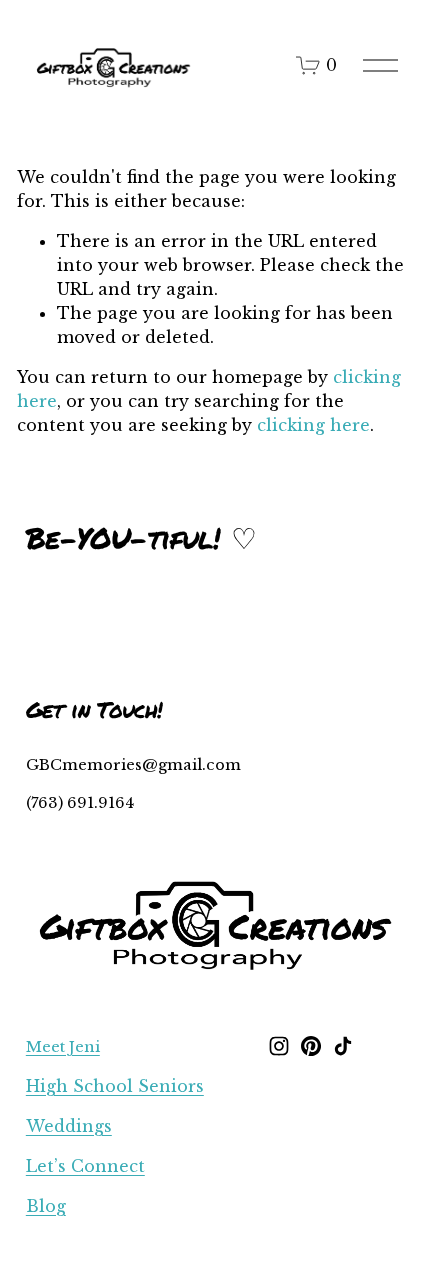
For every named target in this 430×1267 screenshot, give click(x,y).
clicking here (313, 425)
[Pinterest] (311, 1046)
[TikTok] (343, 1046)
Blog (46, 1206)
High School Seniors (115, 1086)
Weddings (69, 1126)
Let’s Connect (85, 1166)
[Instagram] (279, 1046)
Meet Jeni (63, 1047)
